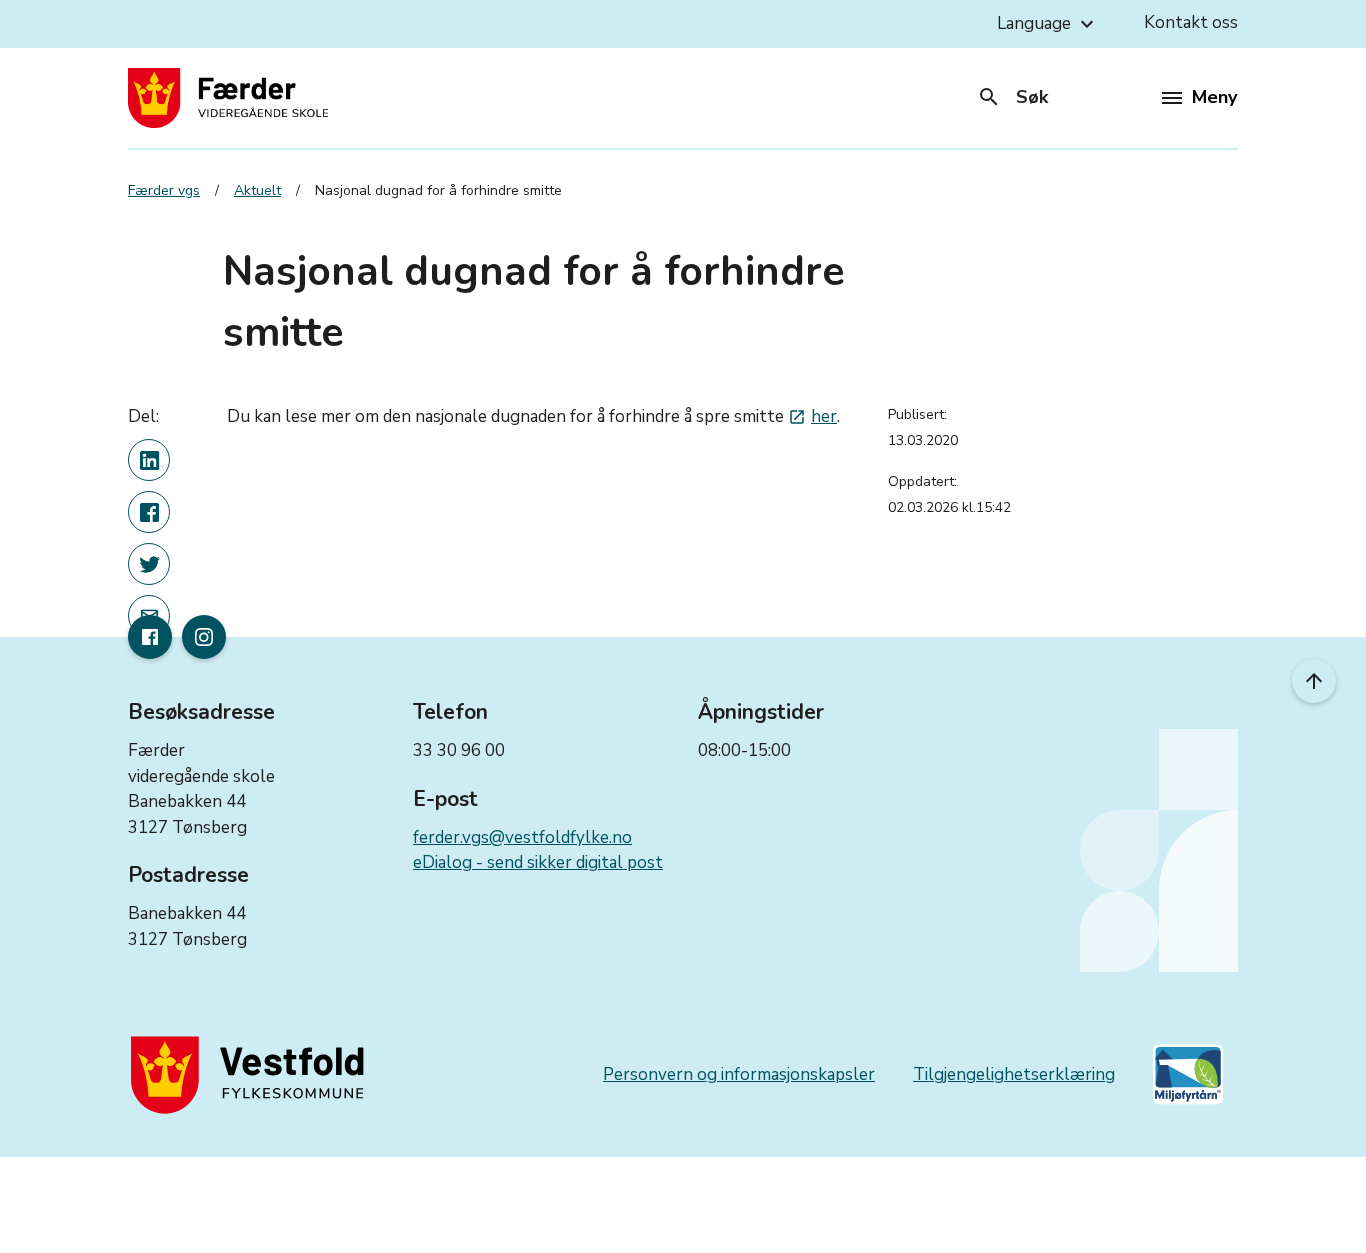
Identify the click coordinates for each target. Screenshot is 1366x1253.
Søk (1012, 97)
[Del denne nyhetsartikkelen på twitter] (149, 564)
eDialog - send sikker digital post (538, 862)
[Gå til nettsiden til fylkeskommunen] (252, 1074)
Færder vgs (164, 190)
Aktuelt (257, 190)
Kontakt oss (1191, 22)
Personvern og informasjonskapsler (739, 1074)
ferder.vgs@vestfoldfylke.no (522, 837)
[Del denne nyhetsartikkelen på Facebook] (149, 512)
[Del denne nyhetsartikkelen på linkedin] (149, 460)
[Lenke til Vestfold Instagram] (204, 637)
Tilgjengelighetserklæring (1014, 1074)
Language (1048, 24)
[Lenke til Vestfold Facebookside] (150, 637)
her (812, 416)
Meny (1214, 97)
